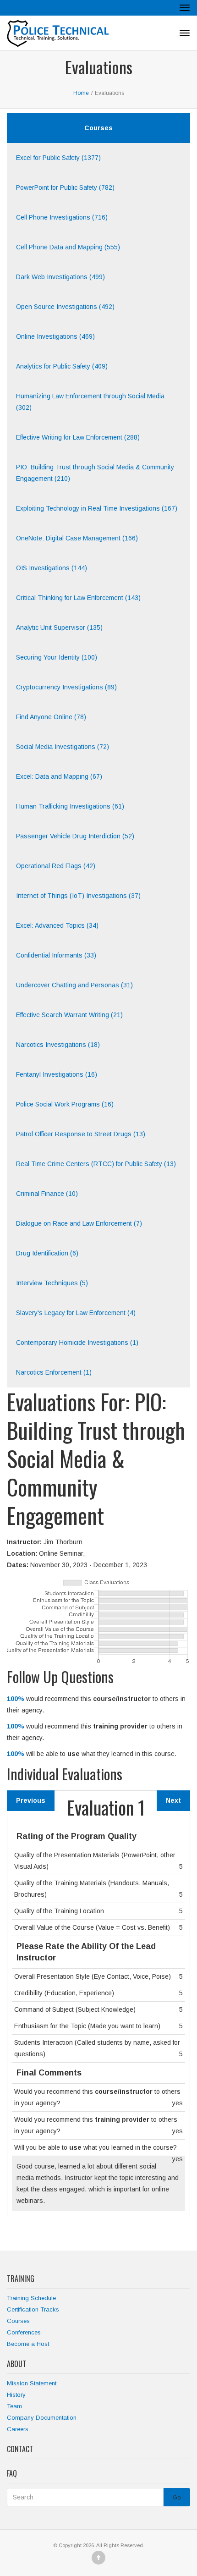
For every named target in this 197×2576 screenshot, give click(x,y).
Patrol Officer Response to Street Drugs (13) (81, 1134)
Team (14, 2406)
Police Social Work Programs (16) (65, 1104)
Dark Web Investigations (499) (60, 277)
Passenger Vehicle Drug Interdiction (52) (75, 836)
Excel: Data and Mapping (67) (59, 776)
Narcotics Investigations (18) (58, 1045)
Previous (31, 1800)
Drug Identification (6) (47, 1253)
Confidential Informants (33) (56, 955)
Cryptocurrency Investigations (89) (66, 687)
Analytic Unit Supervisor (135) (59, 627)
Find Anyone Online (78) (51, 717)
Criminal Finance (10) (47, 1194)
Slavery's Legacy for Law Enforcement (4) (76, 1313)
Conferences (24, 2332)
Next (173, 1800)
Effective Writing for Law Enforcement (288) (78, 437)
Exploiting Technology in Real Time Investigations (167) (97, 508)
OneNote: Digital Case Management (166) (77, 538)
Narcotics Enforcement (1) (54, 1372)
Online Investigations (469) (55, 336)
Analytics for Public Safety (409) (62, 366)
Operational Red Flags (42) (56, 866)
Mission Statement (32, 2383)
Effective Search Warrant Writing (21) (69, 1015)
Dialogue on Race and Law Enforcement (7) (79, 1223)
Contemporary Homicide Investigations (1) (77, 1343)
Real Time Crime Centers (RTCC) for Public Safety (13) (96, 1164)
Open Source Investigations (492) (65, 307)
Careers (18, 2429)
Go (177, 2497)
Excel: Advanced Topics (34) (57, 925)
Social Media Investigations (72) (63, 747)
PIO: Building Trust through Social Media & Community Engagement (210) (95, 473)
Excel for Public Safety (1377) (58, 158)
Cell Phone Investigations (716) (62, 217)
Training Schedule (31, 2298)
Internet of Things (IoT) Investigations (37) (78, 896)
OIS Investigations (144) (52, 568)
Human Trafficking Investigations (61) (70, 806)
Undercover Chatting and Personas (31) (74, 985)
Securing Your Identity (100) (57, 657)
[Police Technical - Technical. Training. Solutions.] (61, 33)
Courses (18, 2321)
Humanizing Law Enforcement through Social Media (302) (90, 402)
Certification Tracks (33, 2309)
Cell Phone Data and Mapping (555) (68, 247)
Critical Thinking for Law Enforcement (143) (78, 598)
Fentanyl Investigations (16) (57, 1074)
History (16, 2395)
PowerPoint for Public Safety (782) (65, 187)
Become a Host (28, 2344)
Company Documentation (42, 2418)
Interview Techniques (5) (52, 1283)
